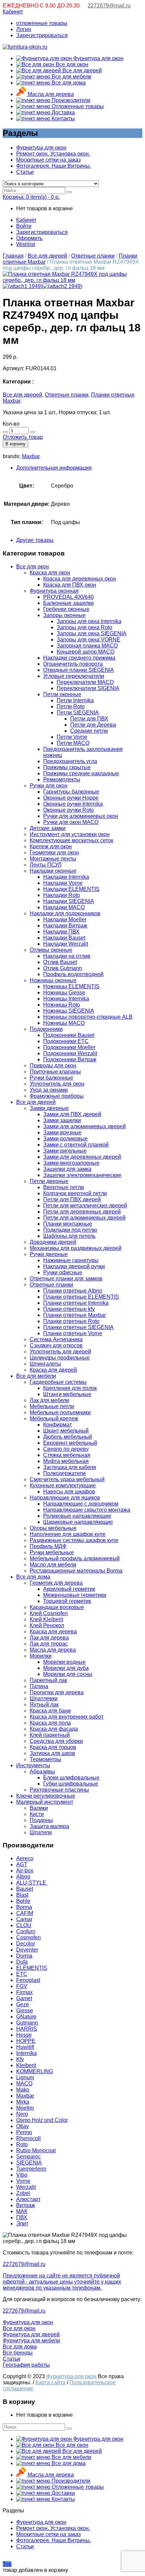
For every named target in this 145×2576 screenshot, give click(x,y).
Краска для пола (50, 1723)
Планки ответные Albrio (73, 1291)
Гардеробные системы (58, 1382)
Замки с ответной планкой (76, 1145)
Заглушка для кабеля (70, 1467)
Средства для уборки (56, 1741)
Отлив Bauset (60, 962)
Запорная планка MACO (87, 646)
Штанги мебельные (67, 1394)
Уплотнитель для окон (57, 1084)
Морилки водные (64, 1662)
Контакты (63, 119)
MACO (24, 2084)
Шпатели (41, 1832)
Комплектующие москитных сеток (71, 840)
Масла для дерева (50, 94)
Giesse (25, 2011)
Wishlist (26, 244)
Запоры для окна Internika (89, 621)
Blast (22, 1895)
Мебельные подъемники (60, 1412)
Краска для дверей (53, 1370)
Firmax (24, 1992)
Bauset (25, 1889)
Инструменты (33, 1765)
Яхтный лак (44, 1705)
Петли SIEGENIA (78, 713)
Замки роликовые (65, 1139)
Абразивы (42, 1771)
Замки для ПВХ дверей (72, 1114)
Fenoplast (28, 1980)
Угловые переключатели (74, 676)
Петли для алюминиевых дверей (84, 1218)
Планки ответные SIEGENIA (78, 1327)
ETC (22, 1974)
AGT (22, 1864)
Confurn (26, 1931)
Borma (24, 1907)
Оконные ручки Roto (68, 810)
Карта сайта (50, 2382)
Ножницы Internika (66, 999)
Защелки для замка (67, 1169)
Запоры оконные (64, 615)
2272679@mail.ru (109, 6)
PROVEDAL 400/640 (68, 597)
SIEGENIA (29, 2163)
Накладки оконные (53, 871)
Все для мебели (71, 77)
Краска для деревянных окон (80, 579)
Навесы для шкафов (69, 1492)
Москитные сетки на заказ (48, 160)
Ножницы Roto (62, 1005)
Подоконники (46, 1029)
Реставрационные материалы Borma (76, 1571)
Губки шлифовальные (71, 1784)
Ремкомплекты (62, 779)
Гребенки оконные (66, 609)
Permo (24, 2132)
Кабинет (13, 12)
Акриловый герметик (69, 1589)
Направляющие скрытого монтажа (87, 1510)
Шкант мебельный (66, 1431)
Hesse (24, 2035)
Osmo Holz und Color (42, 2120)
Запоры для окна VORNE (89, 640)
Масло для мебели (53, 1565)
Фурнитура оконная (54, 591)
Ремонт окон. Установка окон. (53, 154)
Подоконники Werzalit (70, 1053)
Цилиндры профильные (60, 1358)
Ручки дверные (49, 1254)
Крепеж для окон (51, 846)
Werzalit (26, 2187)
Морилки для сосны (68, 1674)
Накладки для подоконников (65, 913)
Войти (24, 226)
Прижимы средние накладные (81, 773)
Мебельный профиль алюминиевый (75, 1558)
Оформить (29, 238)
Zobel (23, 2193)
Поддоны (41, 1820)
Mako (23, 2090)
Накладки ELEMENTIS (71, 889)
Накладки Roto (62, 895)
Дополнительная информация (54, 468)
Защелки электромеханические (82, 1175)
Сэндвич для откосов (56, 1345)
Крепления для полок (70, 1388)
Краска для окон (50, 573)
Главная (13, 256)
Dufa (22, 1962)
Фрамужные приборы (57, 1096)
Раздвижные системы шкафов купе (74, 1540)
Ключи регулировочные (46, 1796)
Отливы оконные (51, 950)
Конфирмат (57, 1425)
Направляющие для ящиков (65, 1498)
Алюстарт (28, 2199)
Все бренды (18, 2353)
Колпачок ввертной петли (75, 1193)
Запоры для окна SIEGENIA (92, 633)
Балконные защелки (68, 603)
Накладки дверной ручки (74, 1266)
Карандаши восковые (57, 1607)
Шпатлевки (44, 1698)
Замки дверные (49, 1108)
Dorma (24, 1956)
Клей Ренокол (47, 1625)
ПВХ (22, 2217)
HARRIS (27, 2029)
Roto (22, 2144)
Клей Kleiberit (46, 1619)
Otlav (22, 2126)
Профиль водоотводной (73, 974)
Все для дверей (81, 70)
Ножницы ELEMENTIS (71, 986)
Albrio (23, 1877)
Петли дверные (49, 1181)
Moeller (25, 2108)
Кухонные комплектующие (63, 1485)
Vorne (23, 2181)
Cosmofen (28, 1937)
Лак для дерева (49, 1638)
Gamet (24, 1998)
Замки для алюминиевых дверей (84, 1126)
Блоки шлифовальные (71, 1778)
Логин (24, 29)
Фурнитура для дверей (31, 2334)
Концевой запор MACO (85, 652)
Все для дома (68, 83)
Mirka (23, 2102)
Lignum (25, 2077)
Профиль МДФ (48, 1546)
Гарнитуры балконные (71, 792)
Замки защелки (62, 1120)
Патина (39, 1686)
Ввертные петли (64, 1187)
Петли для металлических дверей (85, 1206)
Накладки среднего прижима (79, 658)
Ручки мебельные (52, 1552)
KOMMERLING (35, 2071)
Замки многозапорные (71, 1163)
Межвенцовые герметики (75, 1595)
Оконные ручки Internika (73, 804)
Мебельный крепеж (54, 1419)
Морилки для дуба (66, 1668)
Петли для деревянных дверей (82, 1212)
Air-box (25, 1871)
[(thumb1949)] (72, 280)
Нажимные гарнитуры (71, 1260)
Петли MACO (73, 743)
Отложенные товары (77, 106)
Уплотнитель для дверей (60, 1352)
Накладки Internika (66, 877)
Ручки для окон (49, 786)
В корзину (16, 444)
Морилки (41, 1656)
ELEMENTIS (32, 1968)
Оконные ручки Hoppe (71, 798)
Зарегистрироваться (42, 35)
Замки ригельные (65, 1151)
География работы (26, 2365)
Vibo (22, 2175)
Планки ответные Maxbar (75, 1315)
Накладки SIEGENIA (69, 901)
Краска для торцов (53, 1747)
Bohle (23, 1901)
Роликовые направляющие (77, 1516)
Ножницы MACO (64, 1023)
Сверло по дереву (66, 1449)
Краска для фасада (54, 1729)
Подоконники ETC (66, 1041)
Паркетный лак (48, 1680)
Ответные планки (93, 256)
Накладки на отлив (67, 956)
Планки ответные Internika (76, 1303)
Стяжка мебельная (67, 1455)
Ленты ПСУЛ (46, 865)
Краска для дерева (53, 1632)
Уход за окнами (49, 1090)
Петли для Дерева (93, 725)
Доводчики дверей (53, 1242)
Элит (22, 2224)
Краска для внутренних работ (67, 1717)
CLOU (24, 1925)
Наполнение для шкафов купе (68, 1534)
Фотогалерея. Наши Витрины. (54, 166)
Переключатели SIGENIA (88, 688)
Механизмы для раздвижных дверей (76, 1248)
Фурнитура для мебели (31, 2341)
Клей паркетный (50, 1735)
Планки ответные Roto (71, 1321)
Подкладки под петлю (70, 1230)
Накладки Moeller (65, 919)
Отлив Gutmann (63, 968)
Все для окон (71, 64)
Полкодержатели (64, 1473)
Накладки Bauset (64, 938)
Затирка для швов (52, 1753)
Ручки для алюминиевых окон (81, 816)
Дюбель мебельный (68, 1437)
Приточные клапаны (55, 1072)
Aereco (25, 1858)
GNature (26, 2017)
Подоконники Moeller (69, 1047)
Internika (26, 2053)
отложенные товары (42, 23)
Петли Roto (71, 706)
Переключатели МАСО (85, 682)
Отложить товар (23, 437)
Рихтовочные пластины (59, 1790)
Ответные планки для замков (66, 1279)
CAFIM (25, 1913)
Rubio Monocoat (36, 2150)
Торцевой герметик (67, 1601)
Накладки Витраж (65, 926)
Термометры (46, 1759)
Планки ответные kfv (69, 1309)
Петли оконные (62, 694)
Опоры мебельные (53, 1528)
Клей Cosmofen (49, 1613)
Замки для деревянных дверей (82, 1157)
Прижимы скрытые (67, 767)
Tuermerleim (31, 2169)
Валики (39, 1808)
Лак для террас (49, 1644)
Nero (22, 2114)
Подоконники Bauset (69, 1035)
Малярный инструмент (45, 1802)
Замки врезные (62, 1132)
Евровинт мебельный (70, 1443)
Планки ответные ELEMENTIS (81, 1297)
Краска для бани (50, 1711)
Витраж (26, 2205)
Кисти (37, 1814)
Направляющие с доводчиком (81, 1504)
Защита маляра (49, 1826)
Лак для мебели (49, 1400)
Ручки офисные (63, 1272)
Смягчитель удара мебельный (67, 1479)
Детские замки (48, 828)
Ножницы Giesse (64, 992)
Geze (23, 2004)
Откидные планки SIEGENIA (79, 670)
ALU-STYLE (32, 1883)
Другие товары (35, 540)
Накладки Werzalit (66, 944)
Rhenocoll (28, 2138)
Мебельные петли (52, 1406)
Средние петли (89, 731)
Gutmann (27, 2023)
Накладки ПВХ (61, 932)
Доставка (63, 112)
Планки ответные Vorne (73, 1333)
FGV (22, 1986)
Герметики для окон (54, 853)
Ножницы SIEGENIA (69, 1011)
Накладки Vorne (63, 883)
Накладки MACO (64, 907)
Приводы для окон (53, 1066)
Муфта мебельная (66, 1461)
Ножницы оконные (53, 980)
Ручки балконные (51, 1078)
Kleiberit (26, 2065)
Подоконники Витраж (70, 1059)
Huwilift (25, 2047)
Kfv (20, 2059)
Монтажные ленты (53, 859)
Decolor (26, 1944)
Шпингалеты (45, 1364)
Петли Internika (75, 700)
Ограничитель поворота (73, 664)
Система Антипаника (56, 1339)
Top (7, 2564)
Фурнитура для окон (98, 58)
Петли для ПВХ (89, 719)
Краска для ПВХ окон (70, 585)
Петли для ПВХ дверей (72, 1199)
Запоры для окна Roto (84, 627)
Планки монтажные (68, 1224)
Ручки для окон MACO (71, 822)
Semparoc (28, 2157)
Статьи (25, 172)
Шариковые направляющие (78, 1522)
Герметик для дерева (56, 1583)
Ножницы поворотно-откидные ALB (88, 1017)
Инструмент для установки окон (70, 834)
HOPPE (26, 2041)
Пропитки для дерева (57, 1692)
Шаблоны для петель (69, 1236)
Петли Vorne (72, 737)
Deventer (27, 1950)
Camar (24, 1919)
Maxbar (31, 456)
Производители (70, 100)
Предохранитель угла (70, 761)
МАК (22, 2211)
